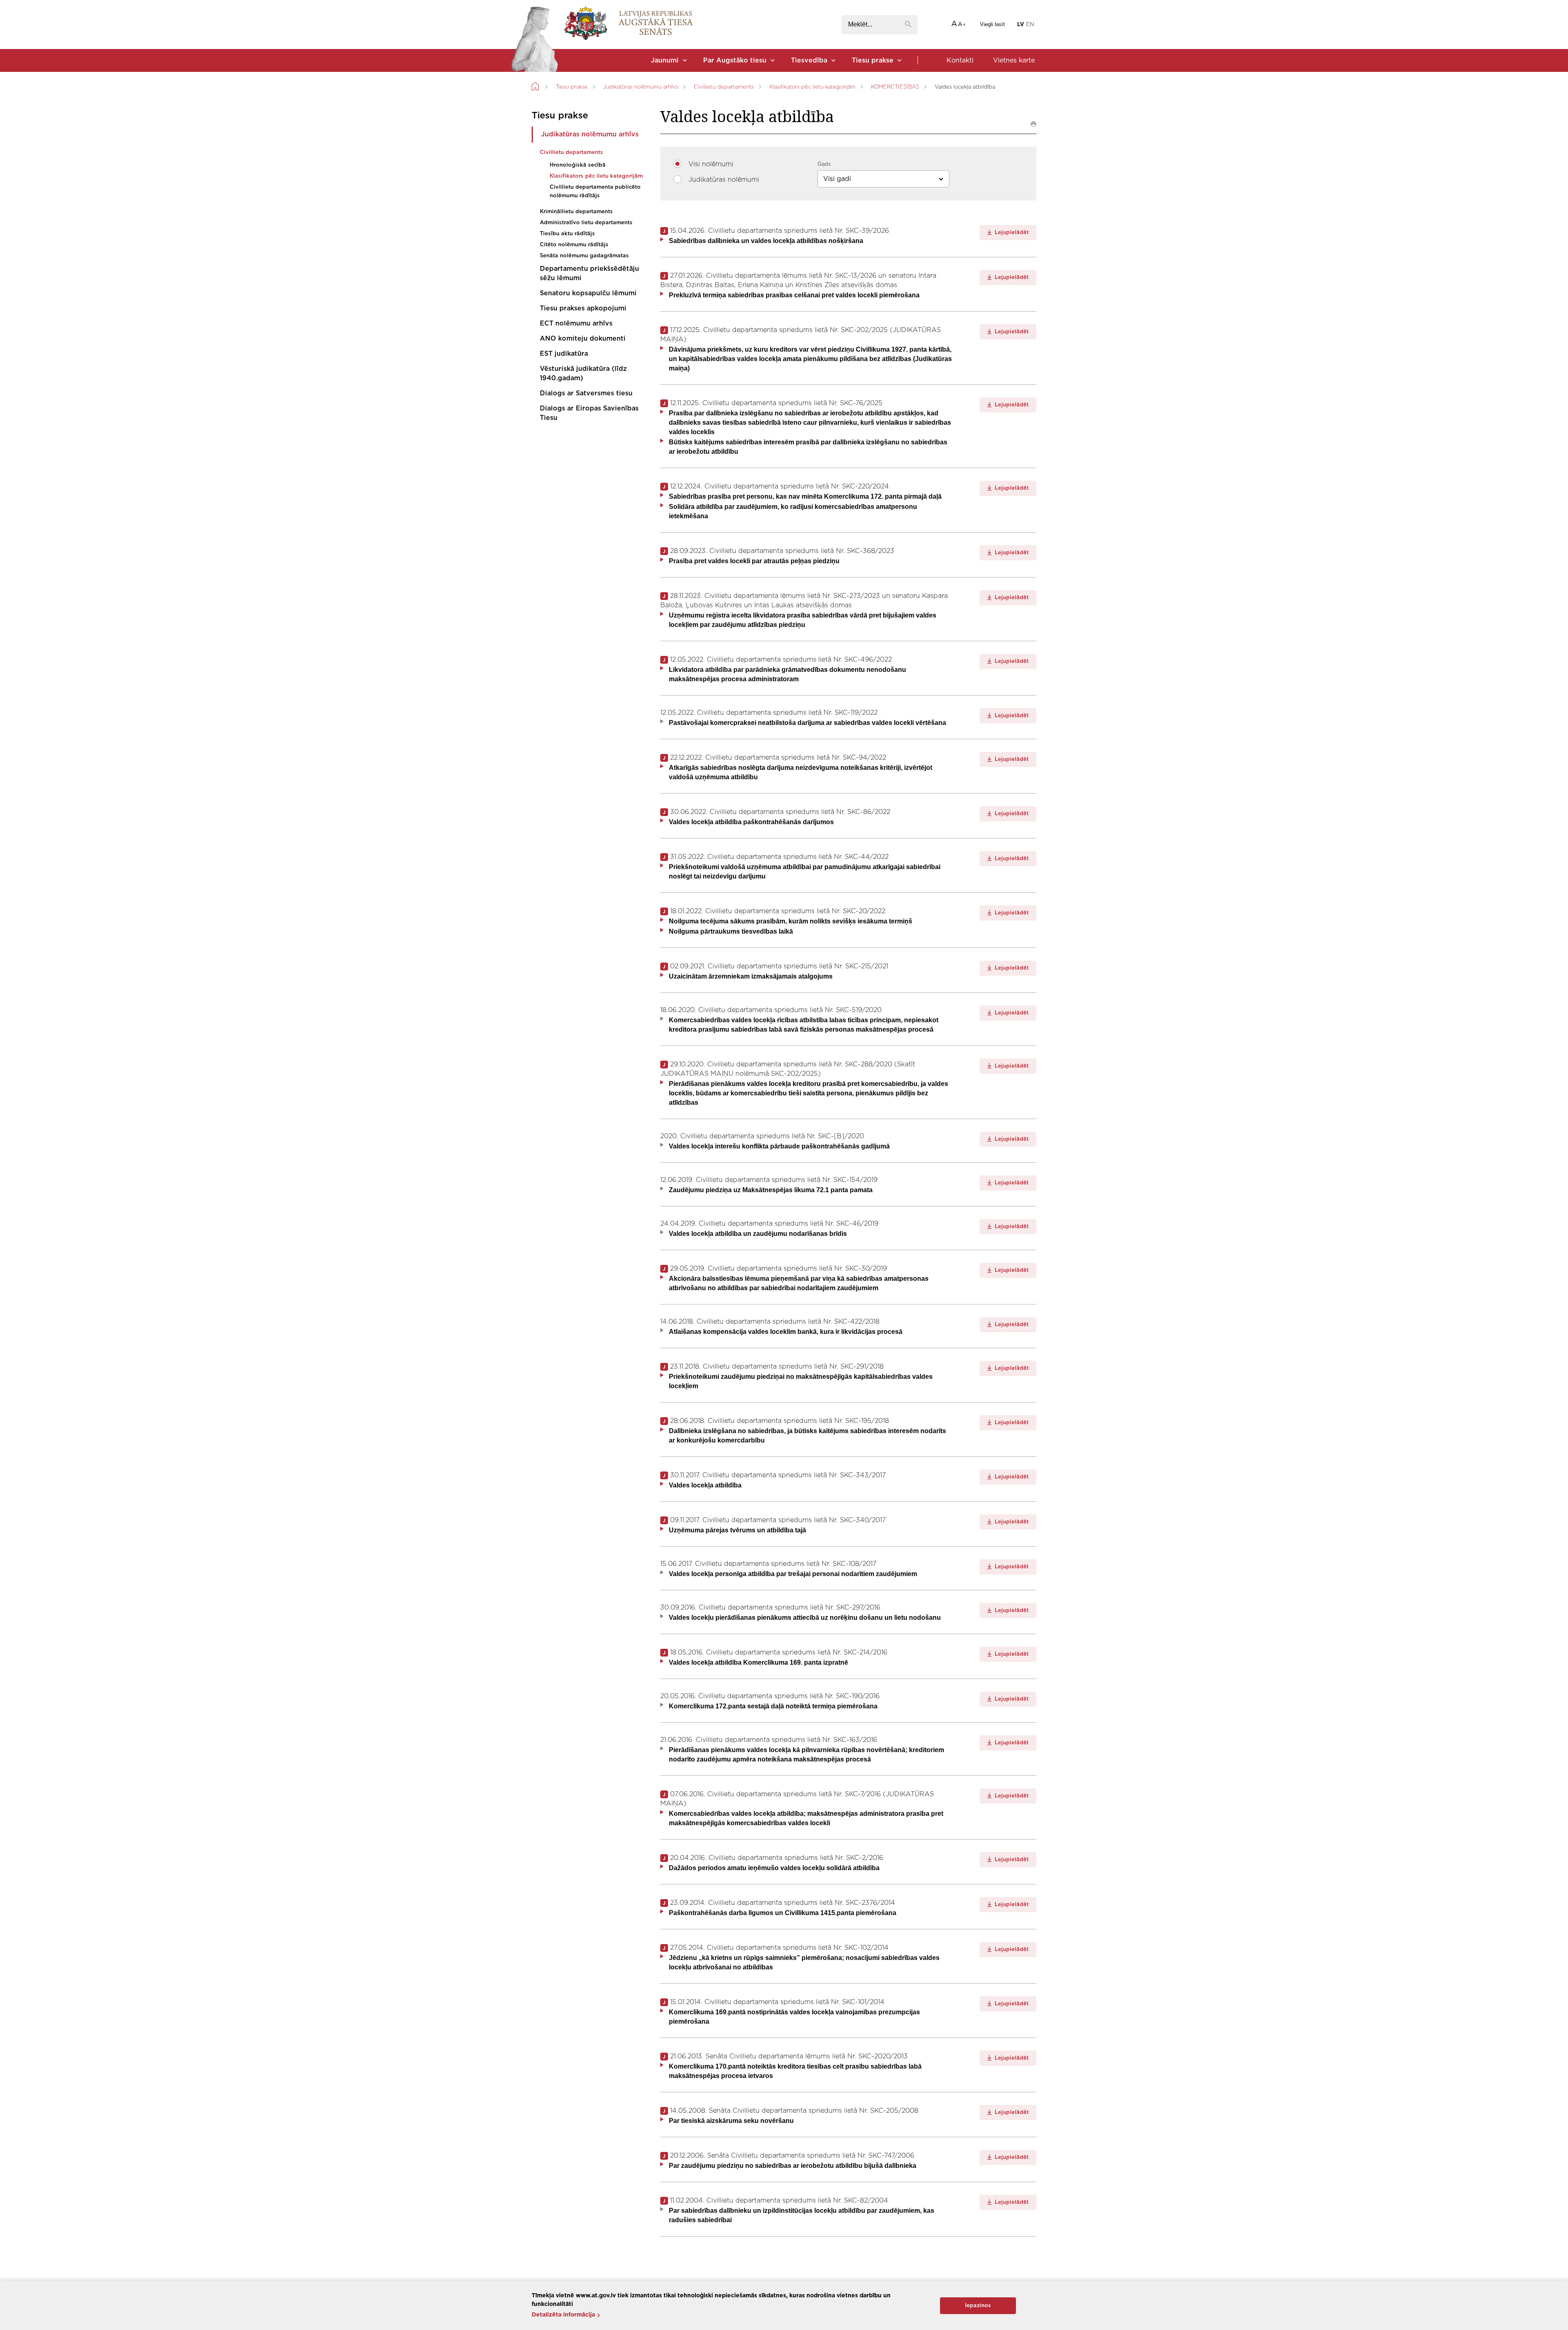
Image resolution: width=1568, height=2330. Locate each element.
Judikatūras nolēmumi (724, 180)
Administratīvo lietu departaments (586, 223)
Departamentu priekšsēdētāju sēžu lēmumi (589, 273)
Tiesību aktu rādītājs (567, 234)
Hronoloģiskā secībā (578, 165)
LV (1021, 25)
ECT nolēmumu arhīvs (576, 323)
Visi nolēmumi (711, 164)
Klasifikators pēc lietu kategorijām (812, 87)
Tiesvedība (809, 60)
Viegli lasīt (992, 24)
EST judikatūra (564, 354)
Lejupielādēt (1011, 233)
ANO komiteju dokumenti (583, 339)
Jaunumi (665, 60)
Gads (824, 164)
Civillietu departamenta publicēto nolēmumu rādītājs (595, 192)
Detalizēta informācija (563, 2315)
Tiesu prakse (873, 60)
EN (1030, 25)
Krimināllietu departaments (576, 212)
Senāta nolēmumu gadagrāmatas (584, 256)
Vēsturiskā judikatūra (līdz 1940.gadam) (583, 373)
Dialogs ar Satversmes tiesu (586, 393)
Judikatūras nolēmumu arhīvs (641, 87)
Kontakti (960, 60)
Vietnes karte (1014, 60)
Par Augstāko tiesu (735, 60)
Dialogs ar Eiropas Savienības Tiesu (589, 413)
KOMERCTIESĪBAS (895, 87)
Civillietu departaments (724, 87)
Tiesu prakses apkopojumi (583, 308)
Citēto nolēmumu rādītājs (574, 245)
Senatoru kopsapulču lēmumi (588, 293)
